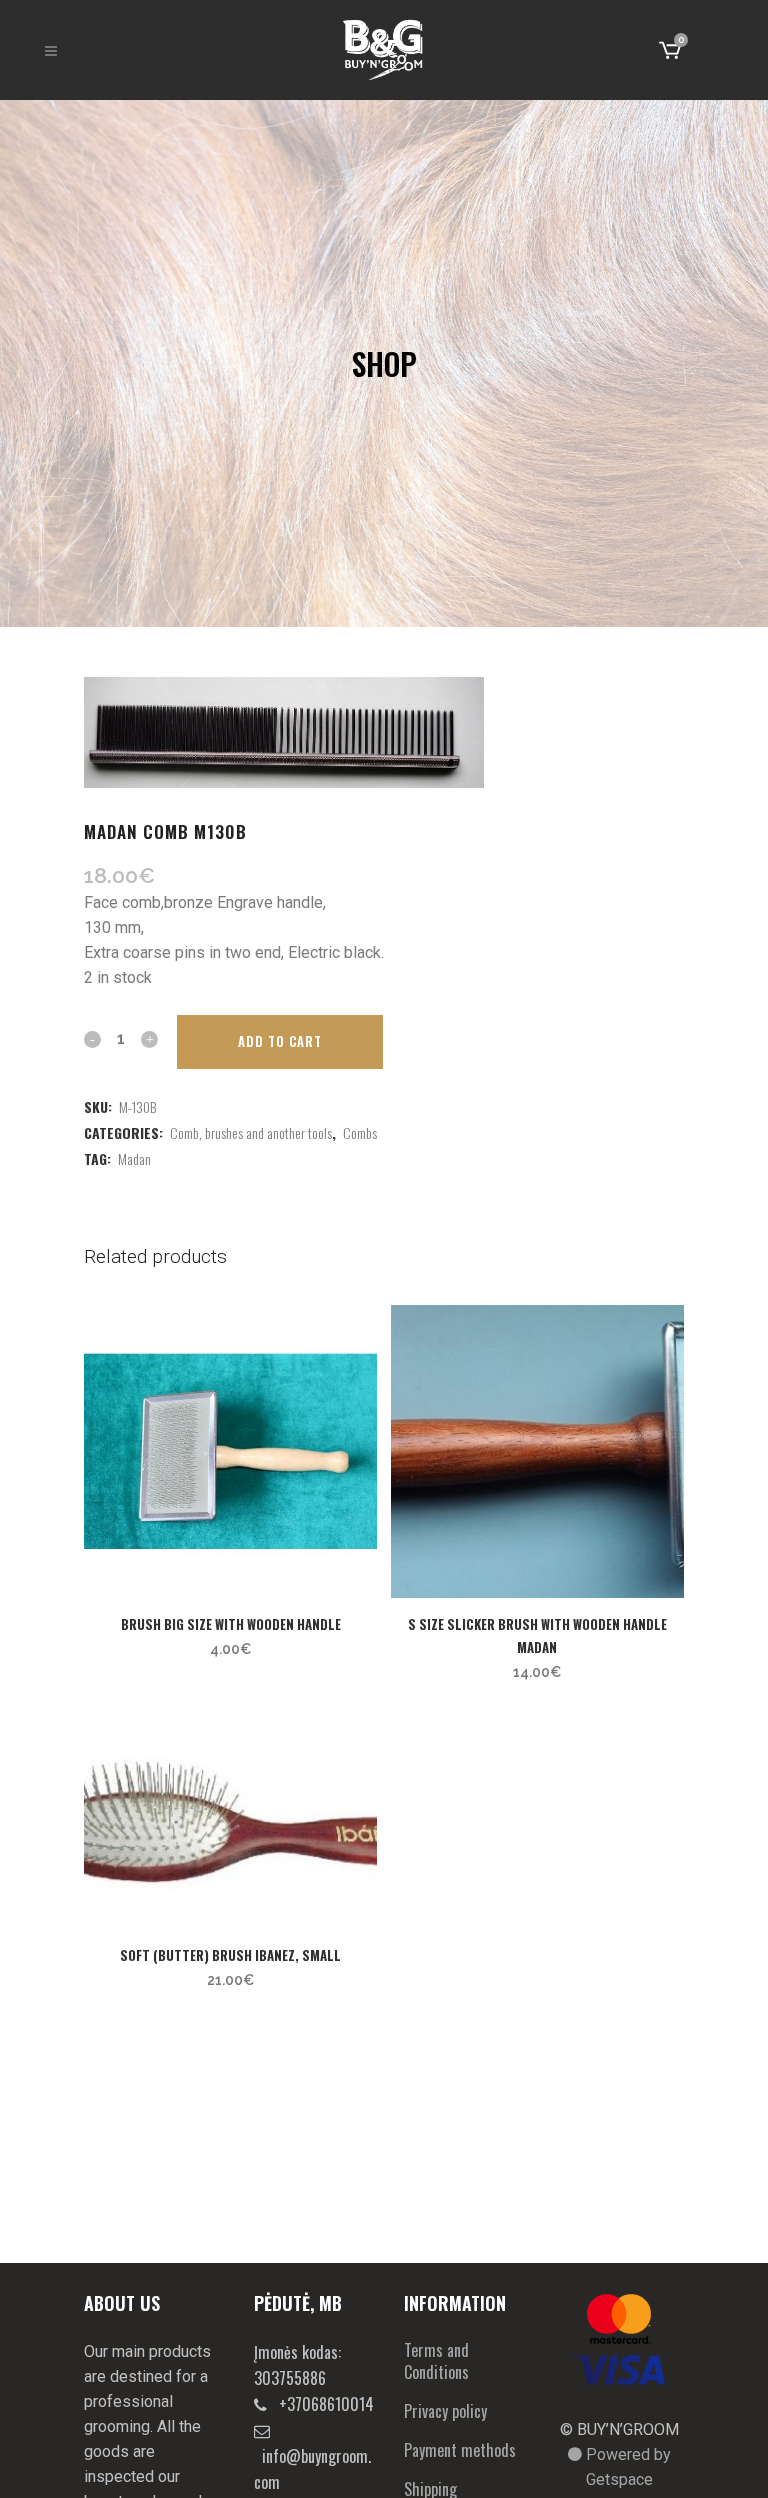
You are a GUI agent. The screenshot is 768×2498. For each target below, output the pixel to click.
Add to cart (280, 1041)
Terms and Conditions (436, 2361)
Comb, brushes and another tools (251, 1132)
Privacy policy (445, 2411)
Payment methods (460, 2450)
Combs (360, 1132)
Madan (134, 1158)
